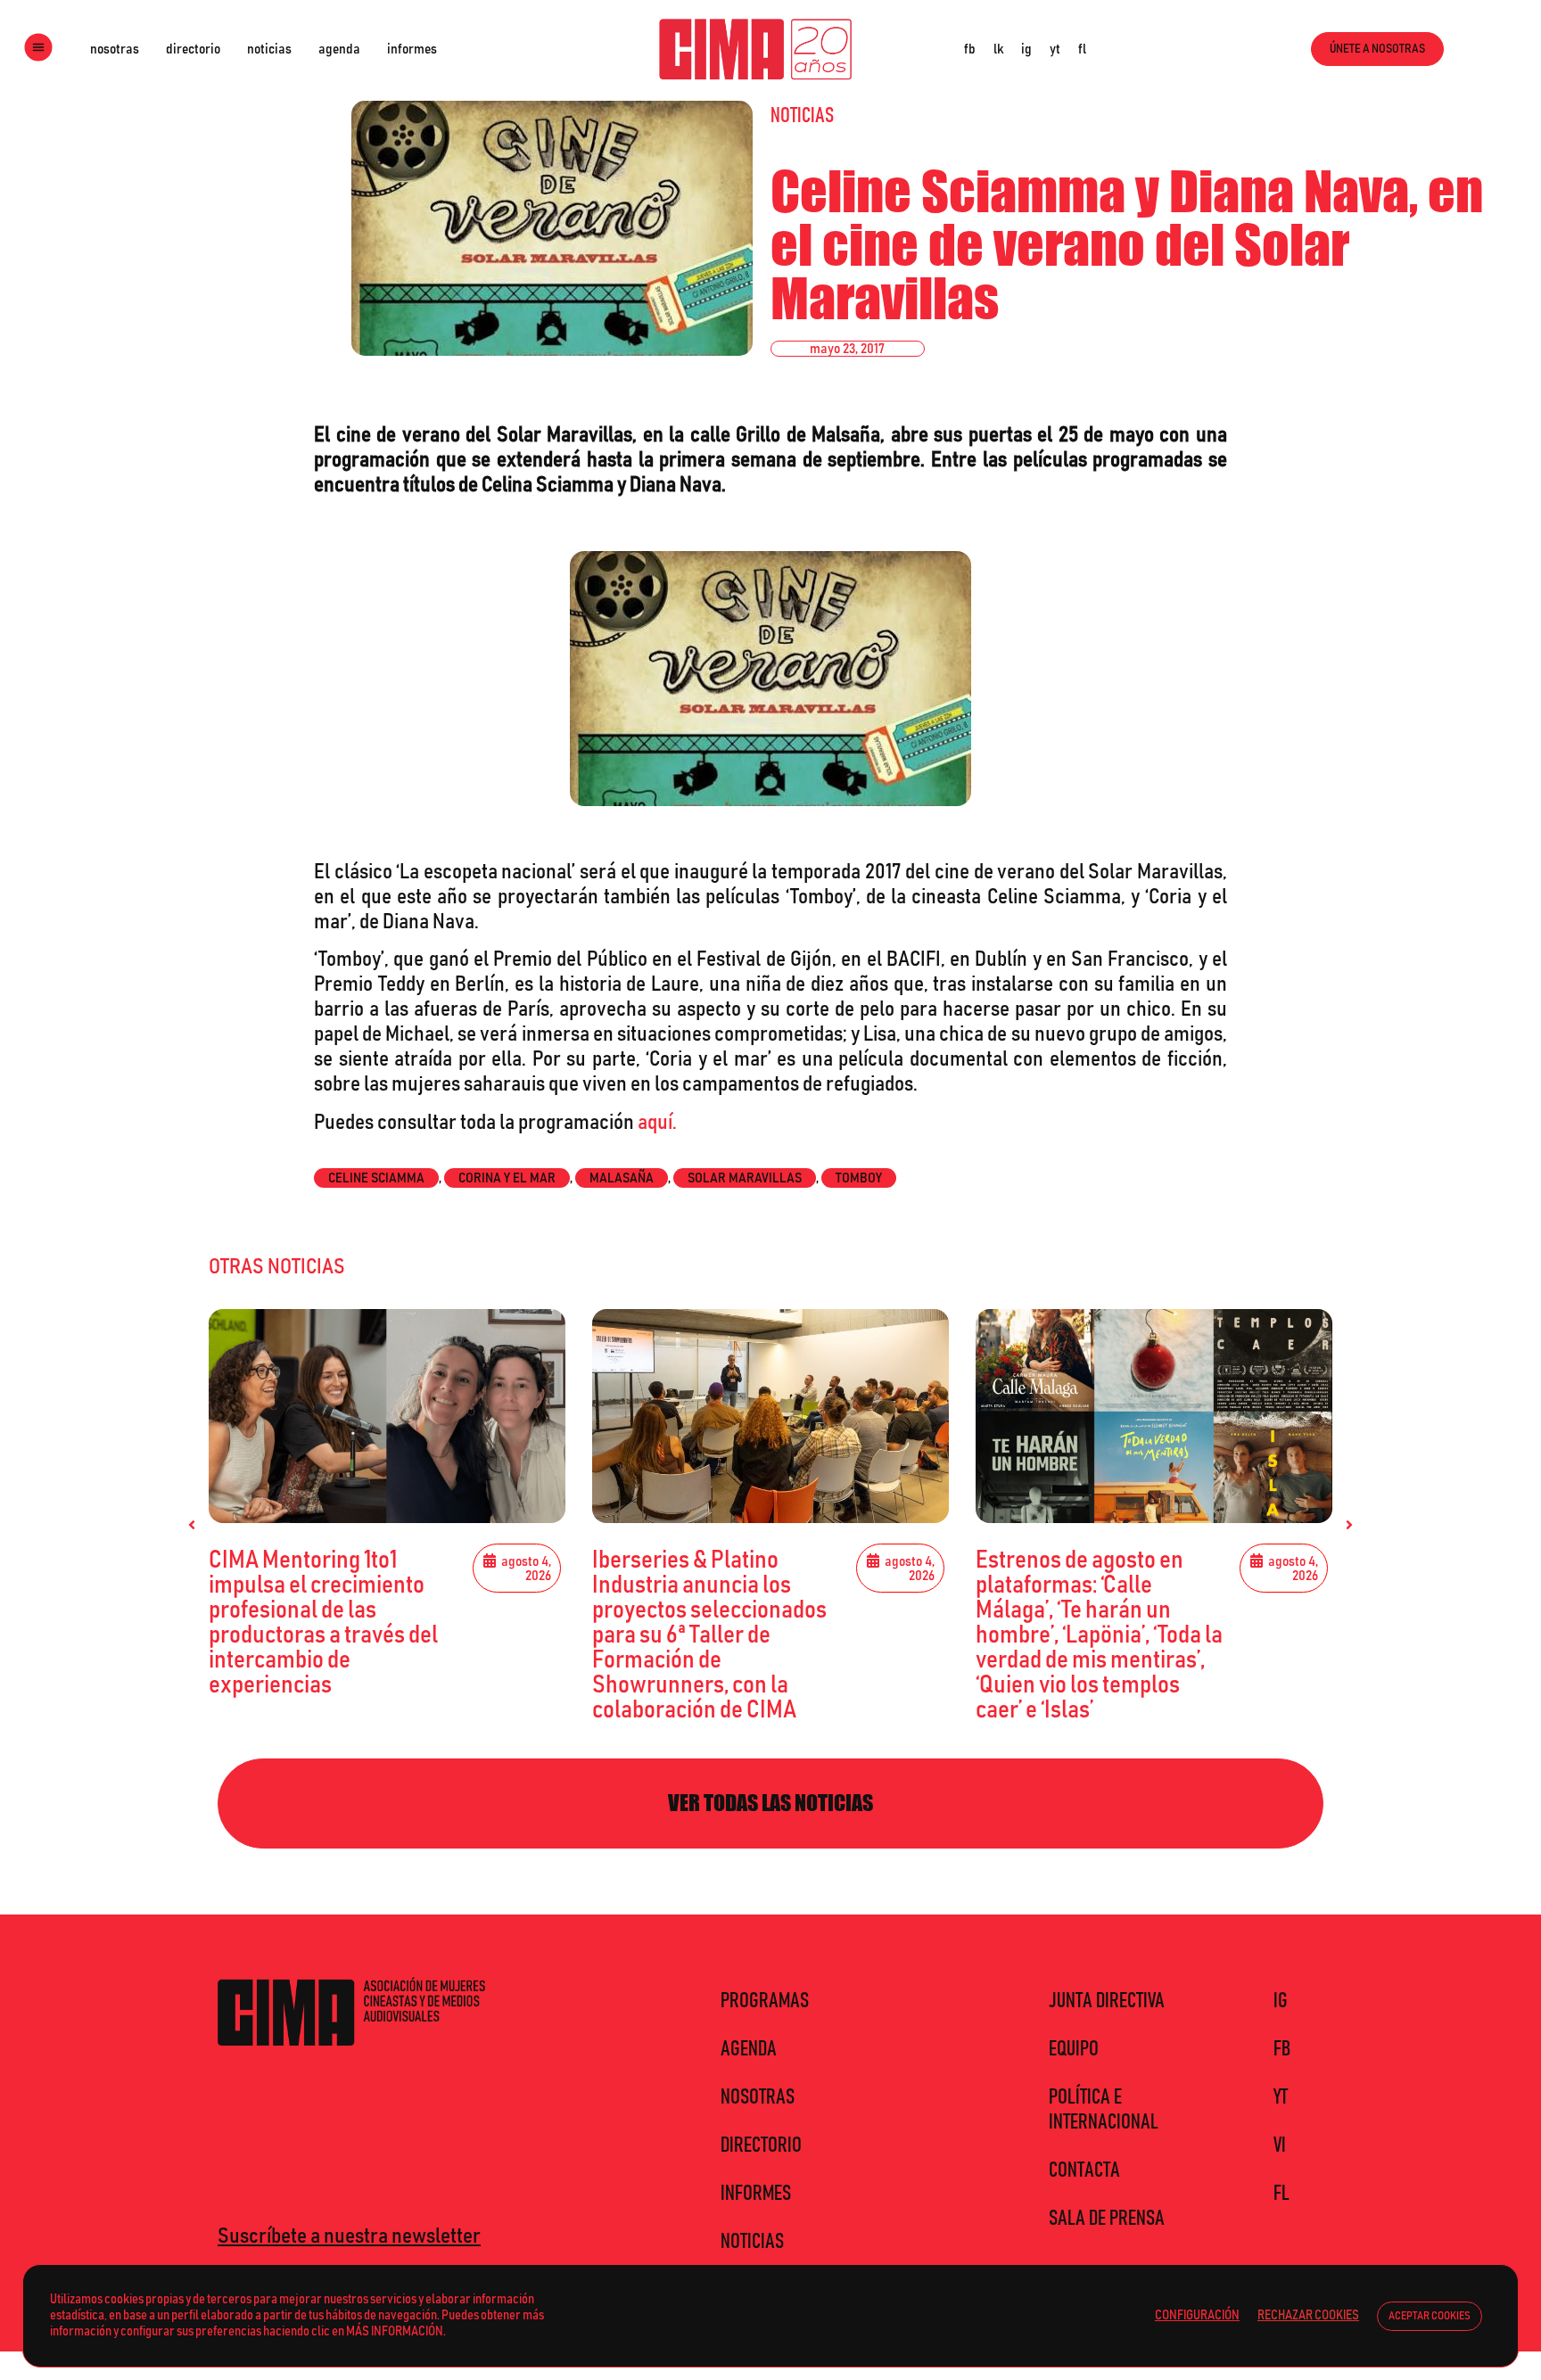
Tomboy (859, 1178)
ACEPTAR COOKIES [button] (1430, 2316)
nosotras (115, 49)
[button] (192, 1525)
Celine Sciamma (376, 1178)
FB (1282, 2049)
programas (765, 2001)
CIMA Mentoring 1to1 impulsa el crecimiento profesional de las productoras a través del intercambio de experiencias (323, 1623)
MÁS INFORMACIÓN (395, 2331)
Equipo (1074, 2049)
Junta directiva (1107, 2001)
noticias (269, 49)
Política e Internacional (1104, 2110)
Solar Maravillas (745, 1178)
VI (1280, 2145)
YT (1281, 2097)
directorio (193, 49)
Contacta (1084, 2170)
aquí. (657, 1123)
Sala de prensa (1107, 2219)
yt (1055, 49)
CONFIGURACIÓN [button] (1197, 2315)
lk (998, 49)
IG (1281, 2001)
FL (1281, 2194)
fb (970, 49)
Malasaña (622, 1178)
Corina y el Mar (507, 1178)
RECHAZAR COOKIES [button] (1308, 2315)
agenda (339, 49)
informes (412, 49)
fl (1082, 49)
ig (1026, 49)
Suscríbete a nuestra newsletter (349, 2236)
